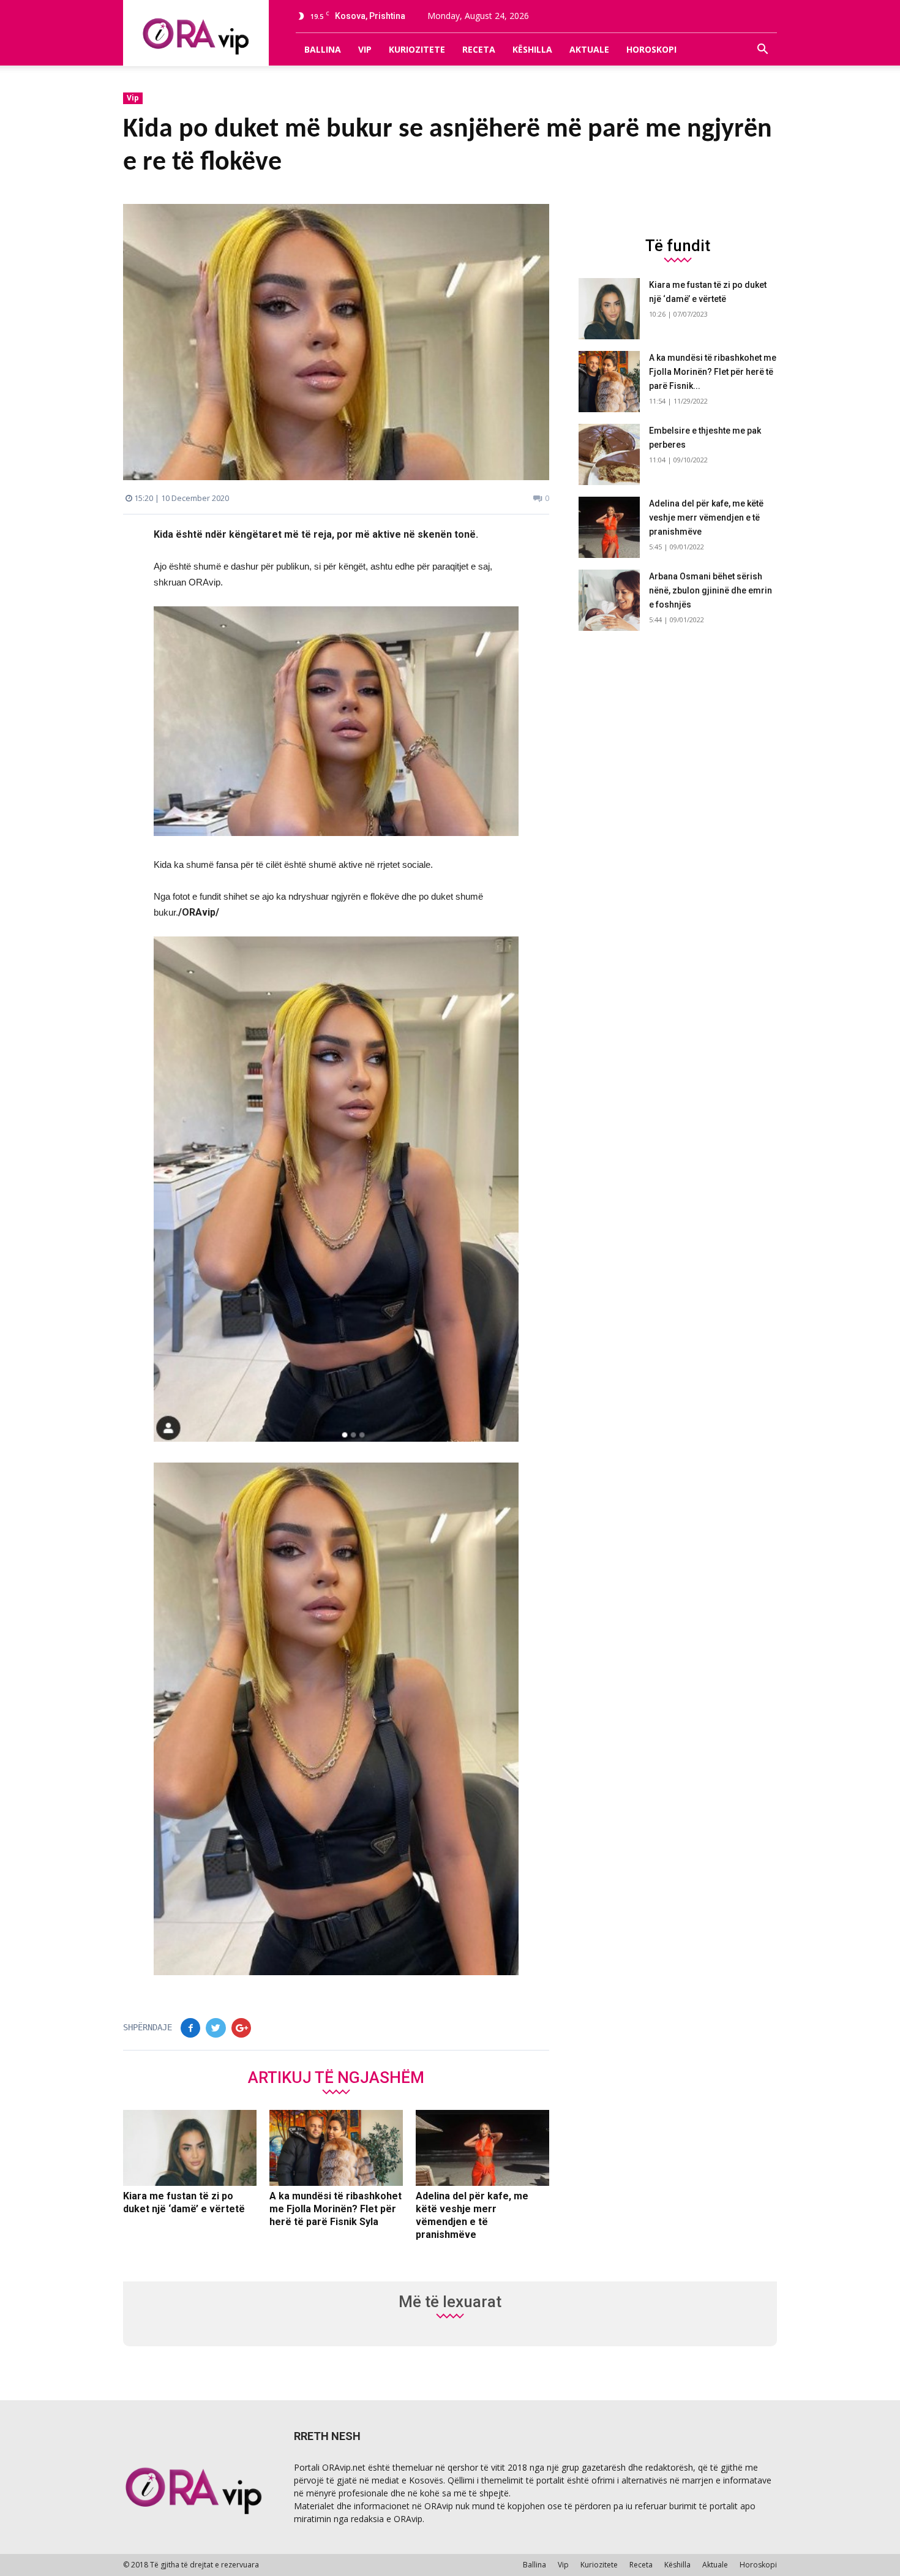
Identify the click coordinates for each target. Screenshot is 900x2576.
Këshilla (532, 49)
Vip (365, 49)
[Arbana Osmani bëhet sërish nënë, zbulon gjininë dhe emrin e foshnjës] (609, 600)
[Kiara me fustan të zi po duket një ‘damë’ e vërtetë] (190, 2148)
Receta (479, 49)
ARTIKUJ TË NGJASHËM (336, 2077)
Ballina (323, 49)
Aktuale (589, 49)
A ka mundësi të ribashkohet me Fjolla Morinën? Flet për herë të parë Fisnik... (713, 372)
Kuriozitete (417, 49)
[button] (762, 50)
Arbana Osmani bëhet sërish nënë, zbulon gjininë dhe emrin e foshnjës (711, 590)
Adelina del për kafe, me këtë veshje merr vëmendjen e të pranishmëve (706, 518)
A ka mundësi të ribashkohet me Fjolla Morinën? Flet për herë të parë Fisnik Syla (336, 2209)
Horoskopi (651, 49)
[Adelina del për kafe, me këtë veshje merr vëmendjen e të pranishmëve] (482, 2148)
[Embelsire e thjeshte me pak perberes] (609, 454)
